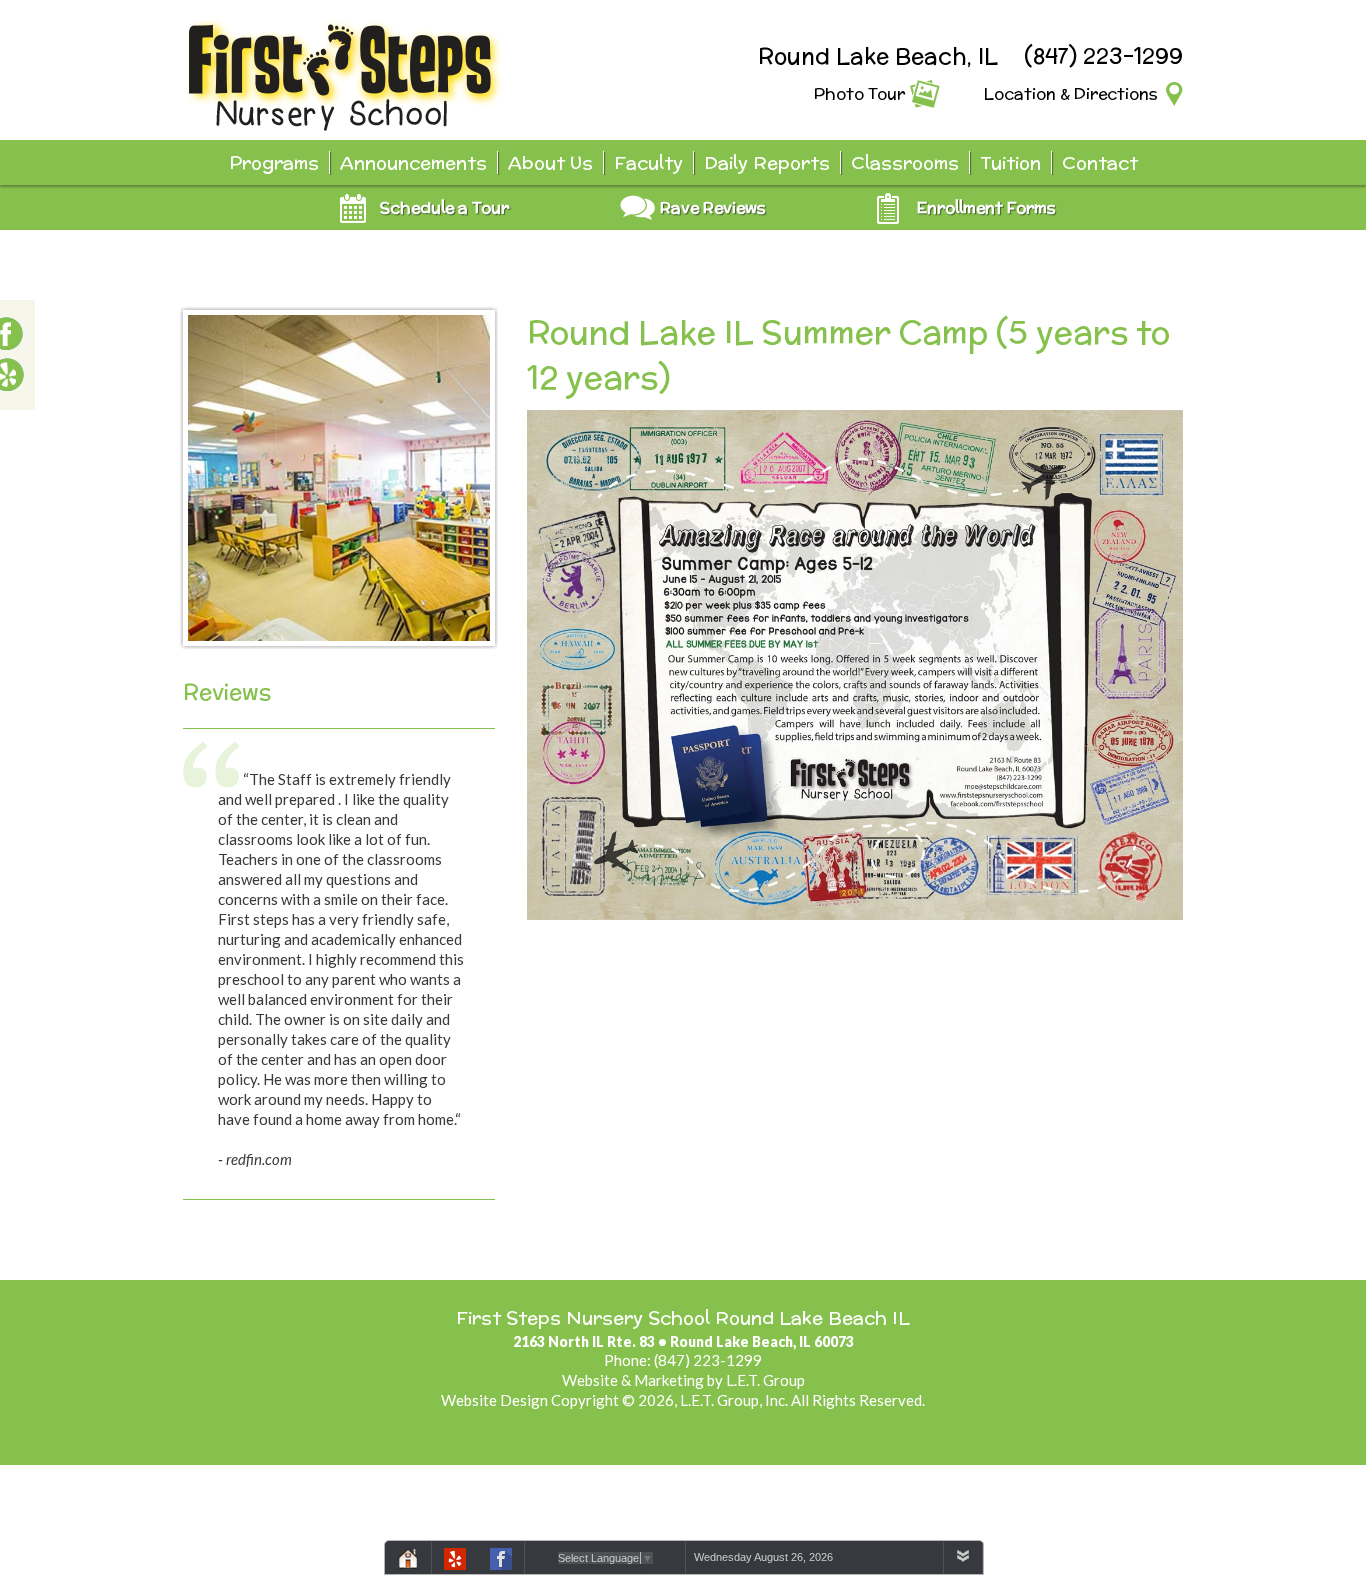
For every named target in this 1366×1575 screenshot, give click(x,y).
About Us (550, 162)
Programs (274, 162)
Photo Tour (859, 93)
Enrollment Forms (986, 207)
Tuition (1010, 162)
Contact (1100, 162)
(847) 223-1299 (1103, 56)
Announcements (413, 162)
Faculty (648, 162)
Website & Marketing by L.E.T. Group (683, 1380)
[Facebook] (501, 1562)
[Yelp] (455, 1562)
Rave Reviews (713, 207)
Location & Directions (1071, 93)
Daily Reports (767, 162)
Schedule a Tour (444, 207)
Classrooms (905, 162)
